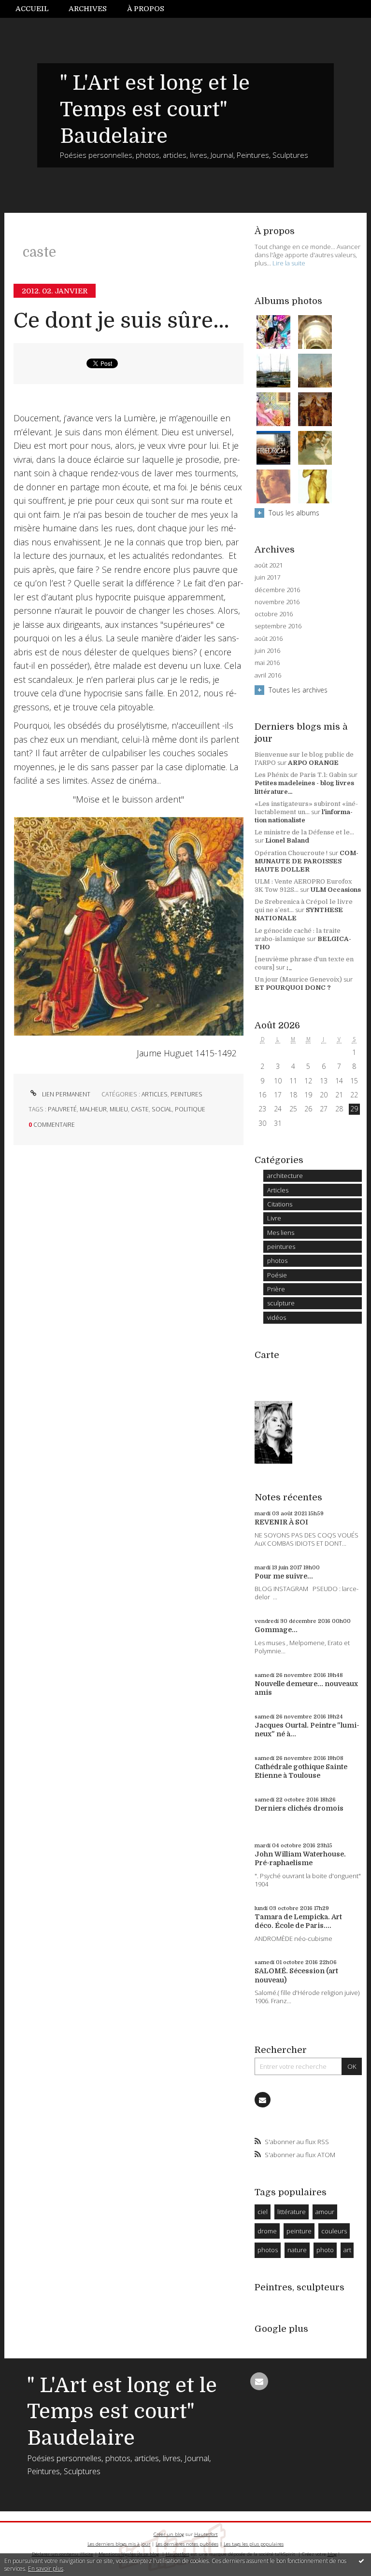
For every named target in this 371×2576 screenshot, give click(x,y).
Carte (267, 1355)
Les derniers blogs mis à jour (119, 2544)
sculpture (281, 1303)
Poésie (277, 1275)
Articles (155, 1094)
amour (325, 2212)
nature (297, 2250)
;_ (289, 967)
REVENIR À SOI (281, 1522)
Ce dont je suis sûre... (121, 321)
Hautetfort (206, 2534)
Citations (280, 1204)
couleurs (334, 2231)
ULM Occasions (336, 890)
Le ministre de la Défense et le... (304, 832)
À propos (146, 9)
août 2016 (269, 639)
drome (267, 2231)
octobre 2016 (274, 614)
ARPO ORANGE (313, 763)
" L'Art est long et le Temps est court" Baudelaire (155, 110)
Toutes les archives (298, 690)
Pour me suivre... (284, 1576)
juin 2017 (267, 577)
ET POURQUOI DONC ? (293, 988)
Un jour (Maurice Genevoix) (298, 979)
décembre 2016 (277, 590)
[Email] (262, 2100)
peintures (186, 1094)
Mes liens (281, 1233)
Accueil (32, 9)
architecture (285, 1176)
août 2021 (269, 565)
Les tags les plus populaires (254, 2544)
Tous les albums (294, 513)
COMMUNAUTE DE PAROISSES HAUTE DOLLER (307, 861)
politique (190, 1109)
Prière (276, 1289)
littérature (292, 2212)
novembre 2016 (277, 602)
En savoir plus (46, 2569)
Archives (88, 9)
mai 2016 (267, 663)
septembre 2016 (278, 626)
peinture (299, 2231)
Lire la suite (289, 263)
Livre (274, 1218)
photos (277, 1260)
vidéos (277, 1317)
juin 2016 (267, 651)
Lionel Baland (287, 840)
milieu (119, 1109)
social (162, 1109)
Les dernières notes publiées (187, 2544)
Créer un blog (169, 2534)
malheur (93, 1109)
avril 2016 (268, 675)
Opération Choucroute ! (291, 853)
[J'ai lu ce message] (361, 2561)
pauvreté (62, 1109)
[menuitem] (37, 9)
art (347, 2250)
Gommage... (276, 1630)
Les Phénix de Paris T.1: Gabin (301, 775)
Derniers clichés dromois (299, 1808)
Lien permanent (65, 1094)
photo (325, 2250)
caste (140, 1109)
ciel (263, 2212)
